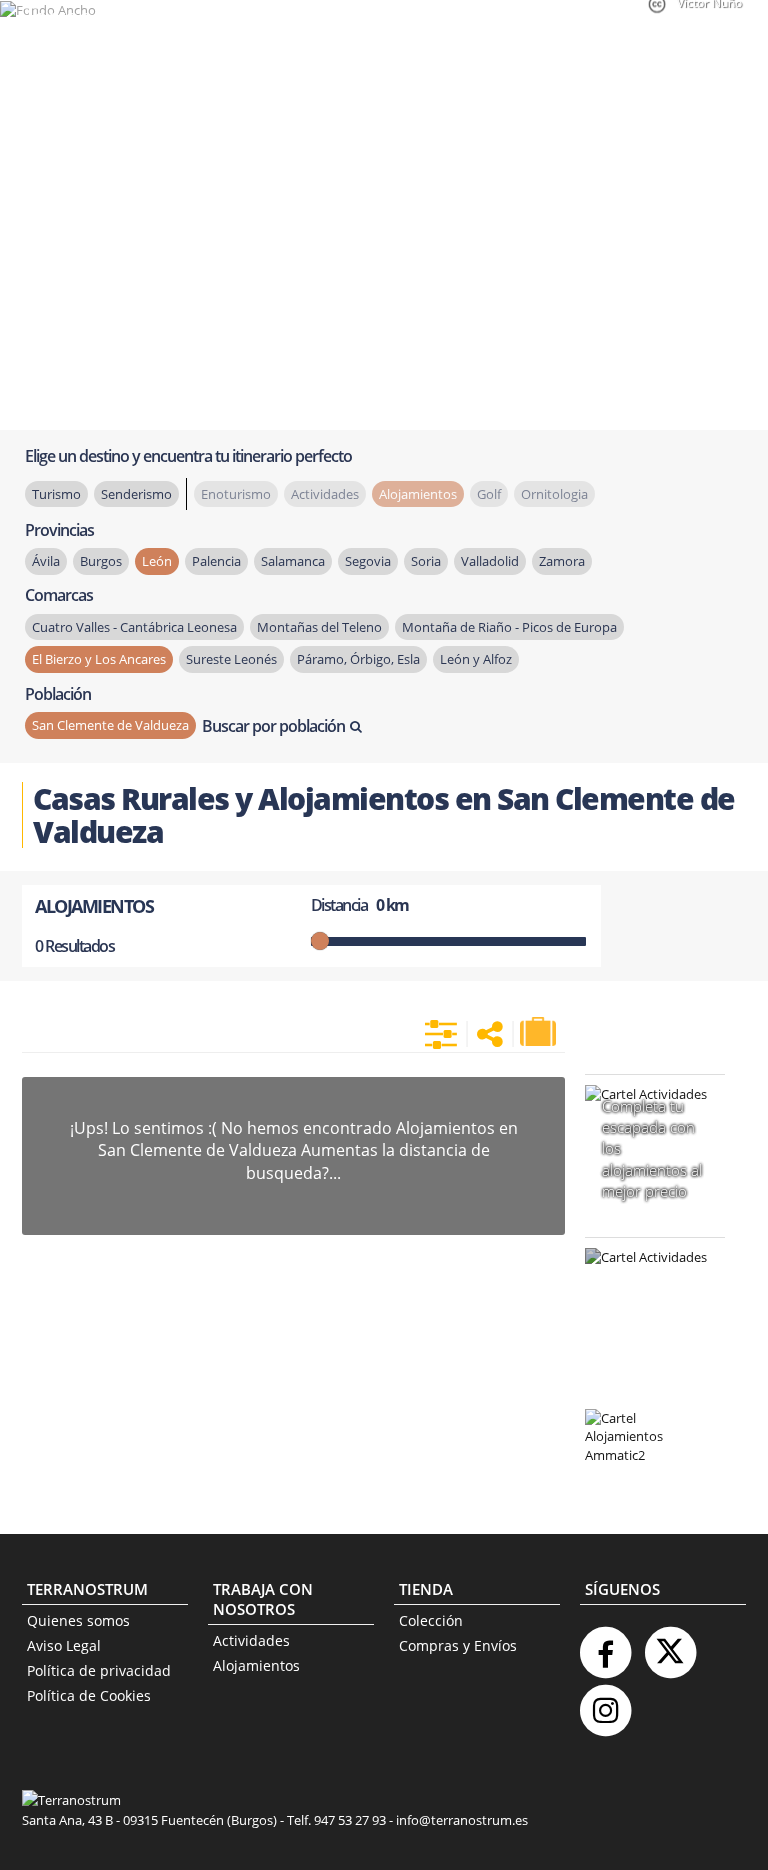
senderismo (136, 494)
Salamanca (293, 561)
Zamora (562, 561)
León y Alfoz (476, 659)
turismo (56, 494)
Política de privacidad (99, 1670)
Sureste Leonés (231, 659)
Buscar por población (273, 726)
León (157, 561)
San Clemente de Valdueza (110, 725)
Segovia (368, 561)
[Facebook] (605, 1644)
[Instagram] (605, 1702)
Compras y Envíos (458, 1645)
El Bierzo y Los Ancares (99, 659)
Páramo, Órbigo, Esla (358, 659)
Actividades (251, 1640)
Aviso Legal (64, 1645)
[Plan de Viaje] (540, 1032)
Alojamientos (256, 1665)
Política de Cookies (89, 1695)
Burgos (101, 561)
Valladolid (490, 561)
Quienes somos (78, 1620)
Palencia (216, 561)
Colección (431, 1620)
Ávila (46, 561)
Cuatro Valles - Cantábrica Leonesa (134, 627)
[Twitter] (670, 1644)
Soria (426, 561)
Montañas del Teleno (319, 627)
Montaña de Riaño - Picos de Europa (509, 627)
